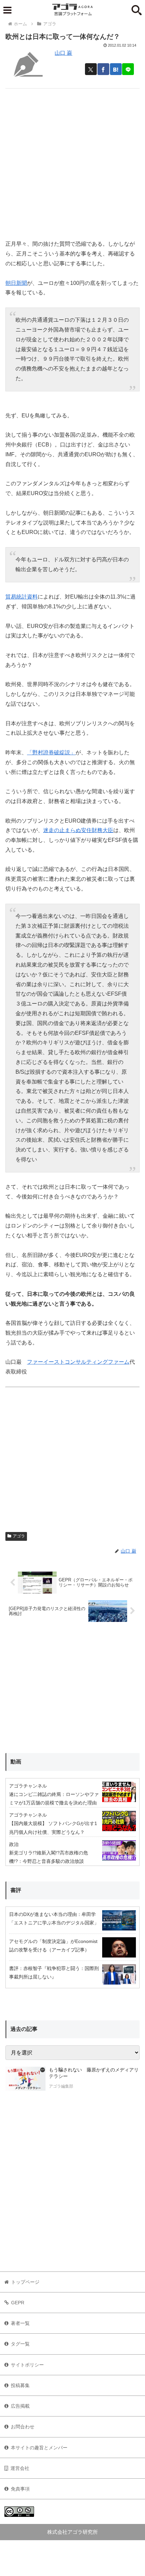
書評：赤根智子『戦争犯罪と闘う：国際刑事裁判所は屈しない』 (54, 1973)
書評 (16, 1890)
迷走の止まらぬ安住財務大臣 (78, 830)
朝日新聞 (16, 283)
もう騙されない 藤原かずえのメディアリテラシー (94, 2073)
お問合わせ (23, 2427)
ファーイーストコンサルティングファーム (78, 1362)
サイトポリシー (27, 2365)
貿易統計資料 (22, 597)
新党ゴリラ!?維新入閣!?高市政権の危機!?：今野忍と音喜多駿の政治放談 (49, 1857)
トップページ (25, 2282)
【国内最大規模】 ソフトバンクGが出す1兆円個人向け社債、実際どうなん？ (53, 1828)
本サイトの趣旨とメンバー (39, 2448)
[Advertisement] (72, 161)
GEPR (18, 2303)
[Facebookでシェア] (103, 69)
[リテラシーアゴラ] (25, 2079)
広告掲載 (20, 2406)
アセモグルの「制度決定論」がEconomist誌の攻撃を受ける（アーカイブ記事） (53, 1946)
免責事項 (20, 2489)
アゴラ (19, 1536)
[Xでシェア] (91, 69)
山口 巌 (63, 53)
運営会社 (20, 2468)
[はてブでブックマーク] (116, 69)
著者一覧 (20, 2323)
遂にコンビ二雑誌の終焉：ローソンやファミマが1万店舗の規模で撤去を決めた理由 (54, 1799)
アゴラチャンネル (28, 1786)
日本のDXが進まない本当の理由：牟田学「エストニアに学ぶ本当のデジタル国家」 (54, 1918)
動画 (16, 1762)
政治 (14, 1844)
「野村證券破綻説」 (51, 752)
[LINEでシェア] (128, 69)
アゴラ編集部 (61, 2086)
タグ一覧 (20, 2344)
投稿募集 (20, 2385)
